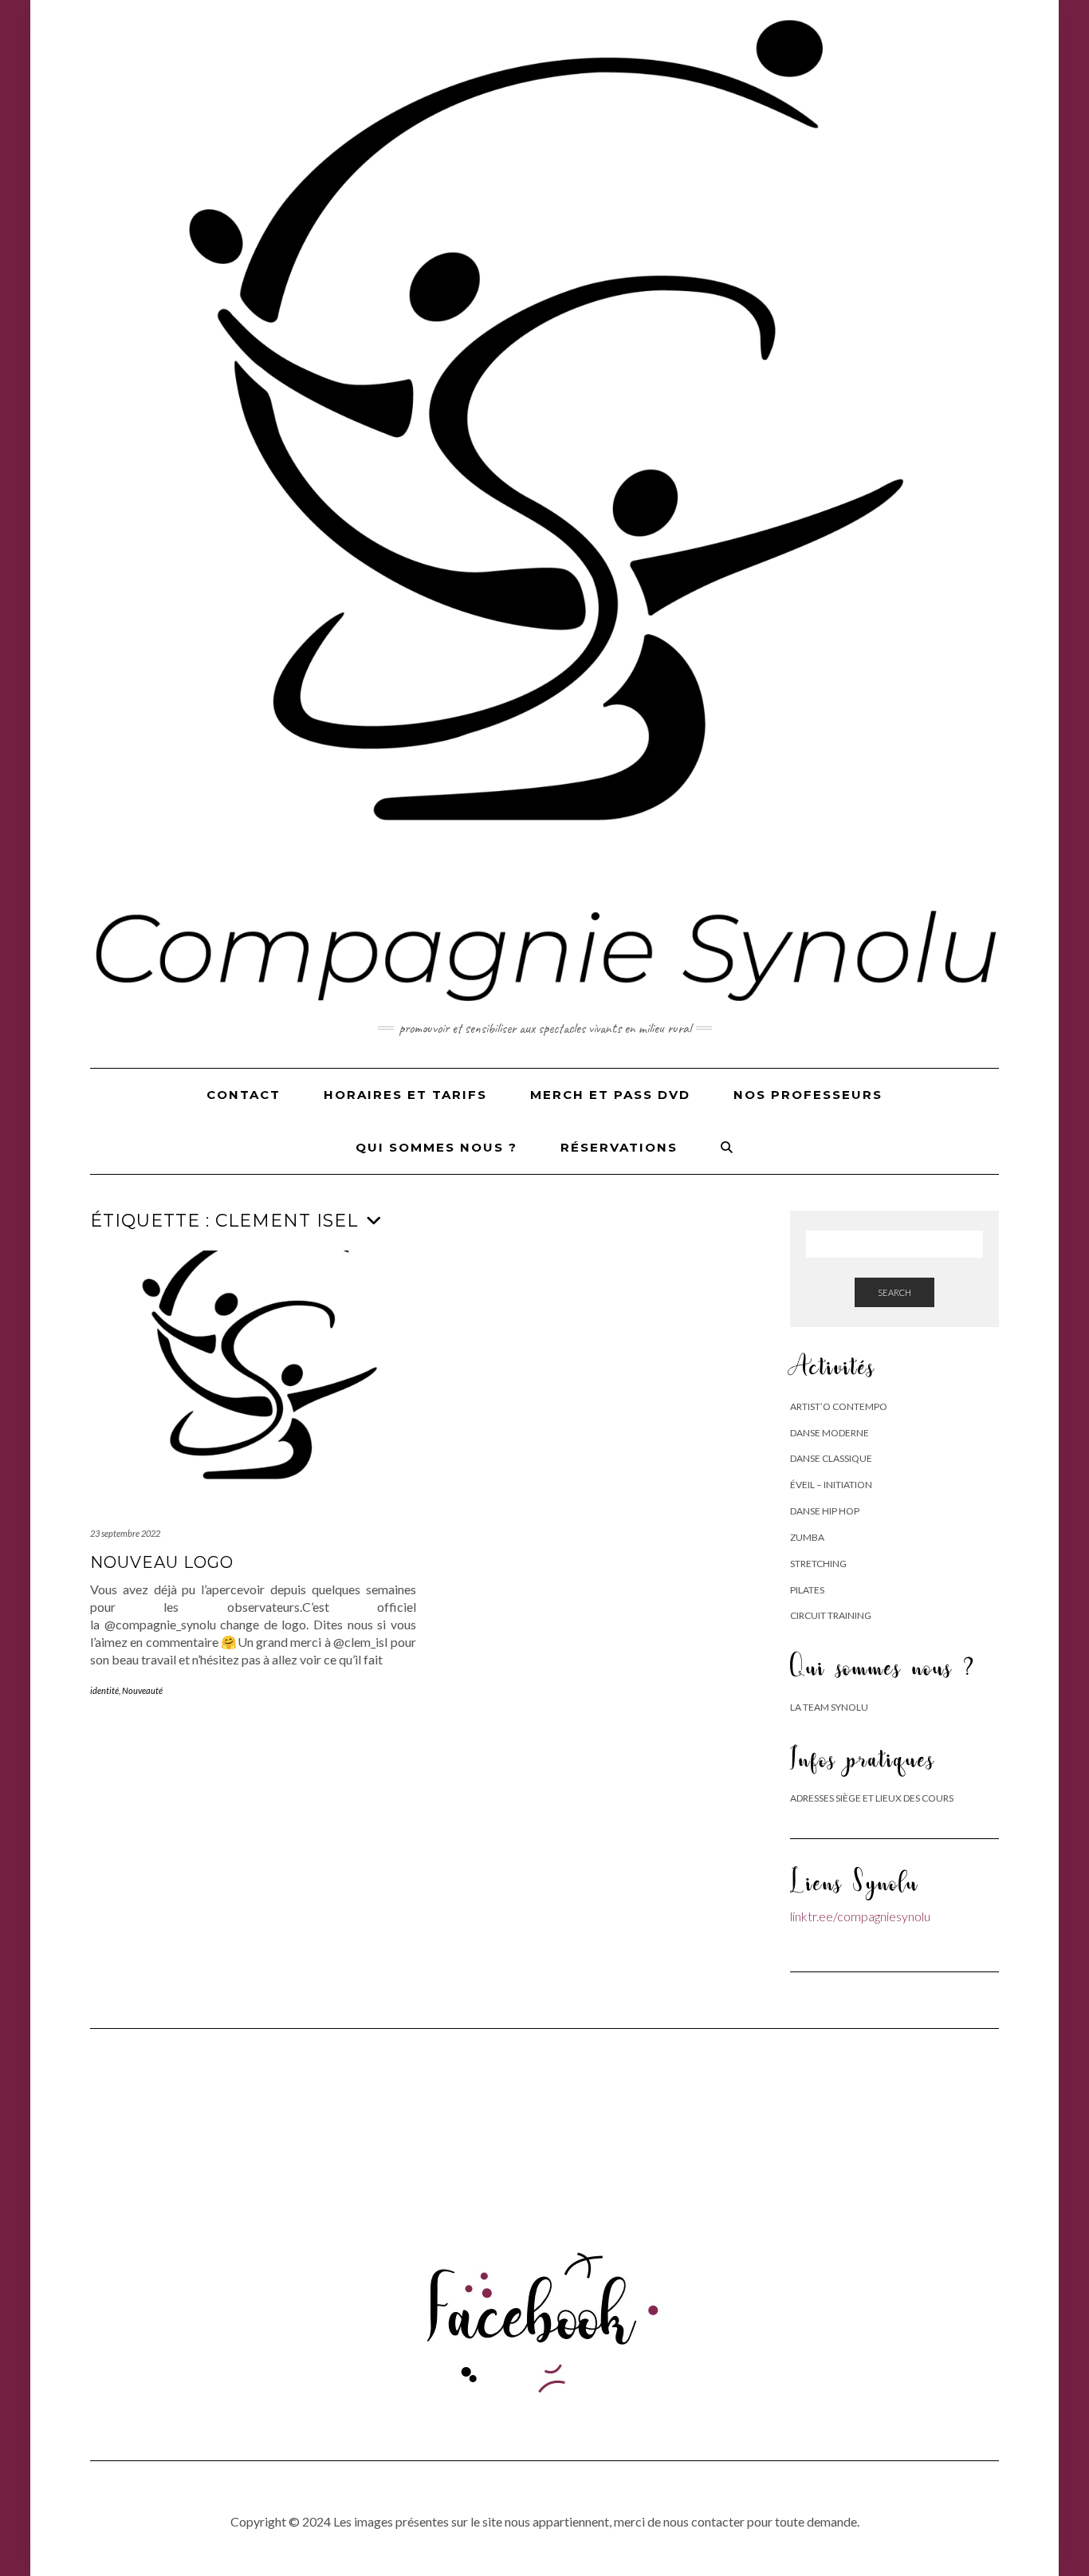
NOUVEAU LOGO (162, 1562)
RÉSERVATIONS (619, 1147)
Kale (487, 2548)
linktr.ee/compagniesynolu (860, 1916)
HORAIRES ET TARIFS (405, 1095)
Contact (244, 1095)
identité (104, 1690)
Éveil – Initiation (831, 1485)
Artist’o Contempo (839, 1406)
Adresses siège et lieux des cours (872, 1798)
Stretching (818, 1564)
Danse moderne (830, 1433)
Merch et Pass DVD (610, 1095)
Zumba (807, 1537)
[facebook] (545, 2312)
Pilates (807, 1590)
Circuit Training (831, 1615)
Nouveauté (142, 1690)
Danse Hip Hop (825, 1511)
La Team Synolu (829, 1707)
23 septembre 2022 (125, 1533)
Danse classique (831, 1458)
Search (894, 1292)
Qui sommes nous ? (436, 1147)
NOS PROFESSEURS (808, 1095)
